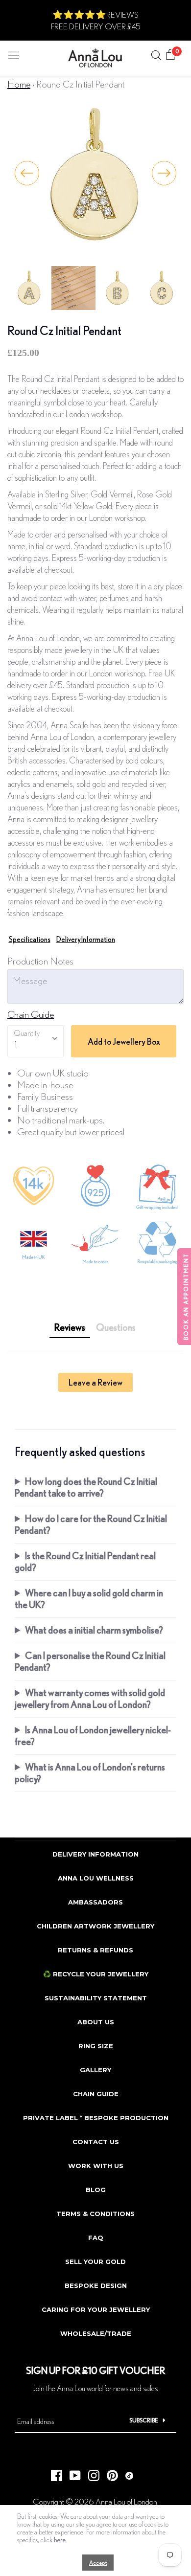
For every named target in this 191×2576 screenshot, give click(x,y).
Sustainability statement (96, 1998)
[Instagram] (90, 2473)
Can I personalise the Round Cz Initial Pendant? (90, 1661)
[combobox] (36, 1041)
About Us (96, 2022)
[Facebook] (53, 2473)
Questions (116, 1327)
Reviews (70, 1327)
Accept (98, 2563)
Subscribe (144, 2420)
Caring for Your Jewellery (96, 2309)
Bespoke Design (96, 2285)
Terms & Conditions (95, 2214)
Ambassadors (95, 1902)
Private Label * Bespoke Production (96, 2118)
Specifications (30, 939)
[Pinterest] (109, 2473)
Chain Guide (31, 1014)
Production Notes (40, 961)
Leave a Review (95, 1382)
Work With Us (96, 2166)
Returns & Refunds (95, 1950)
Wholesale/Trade (96, 2333)
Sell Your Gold (95, 2262)
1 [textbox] (15, 1044)
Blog (96, 2190)
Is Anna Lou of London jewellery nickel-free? (93, 1736)
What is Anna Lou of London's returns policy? (90, 1773)
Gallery (95, 2070)
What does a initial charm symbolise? (94, 1630)
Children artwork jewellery (95, 1926)
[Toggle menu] (14, 53)
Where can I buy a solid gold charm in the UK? (89, 1599)
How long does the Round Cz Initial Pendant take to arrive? (86, 1487)
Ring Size (96, 2046)
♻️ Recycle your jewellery (96, 1974)
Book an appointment (186, 1297)
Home (19, 84)
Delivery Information (86, 939)
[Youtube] (72, 2473)
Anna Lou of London (126, 2501)
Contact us (96, 2142)
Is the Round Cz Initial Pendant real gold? (85, 1561)
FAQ (96, 2238)
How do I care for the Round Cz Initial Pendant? (91, 1524)
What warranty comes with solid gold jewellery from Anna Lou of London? (90, 1698)
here (60, 2540)
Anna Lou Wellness (96, 1878)
